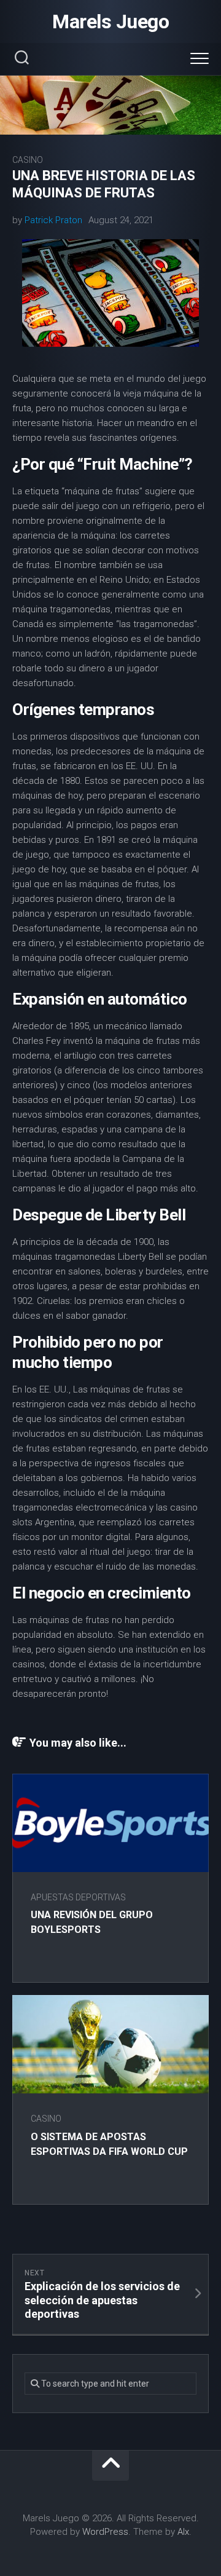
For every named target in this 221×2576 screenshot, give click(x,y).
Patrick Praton (53, 220)
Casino (28, 160)
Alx (183, 2532)
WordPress (105, 2532)
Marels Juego (110, 22)
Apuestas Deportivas (78, 1897)
